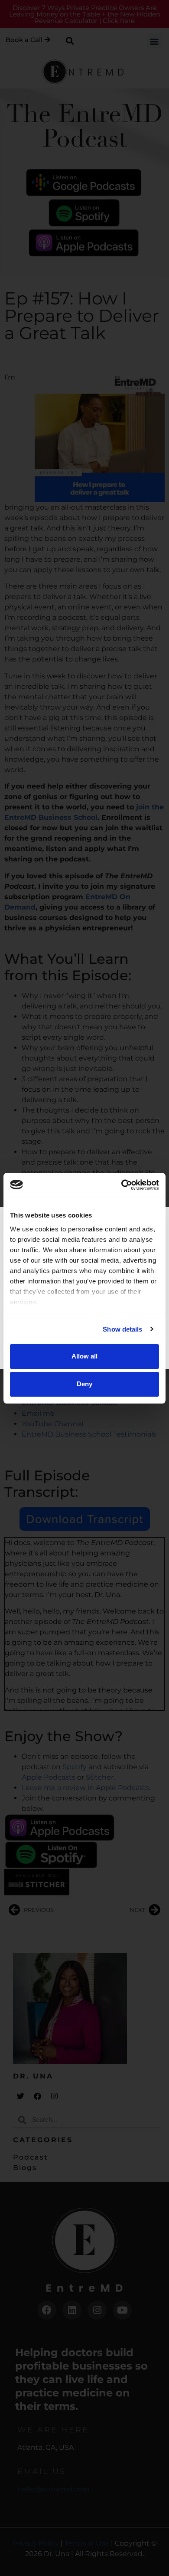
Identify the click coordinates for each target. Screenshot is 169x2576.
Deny (84, 1384)
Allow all (84, 1356)
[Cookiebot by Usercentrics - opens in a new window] (122, 1185)
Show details (122, 1329)
